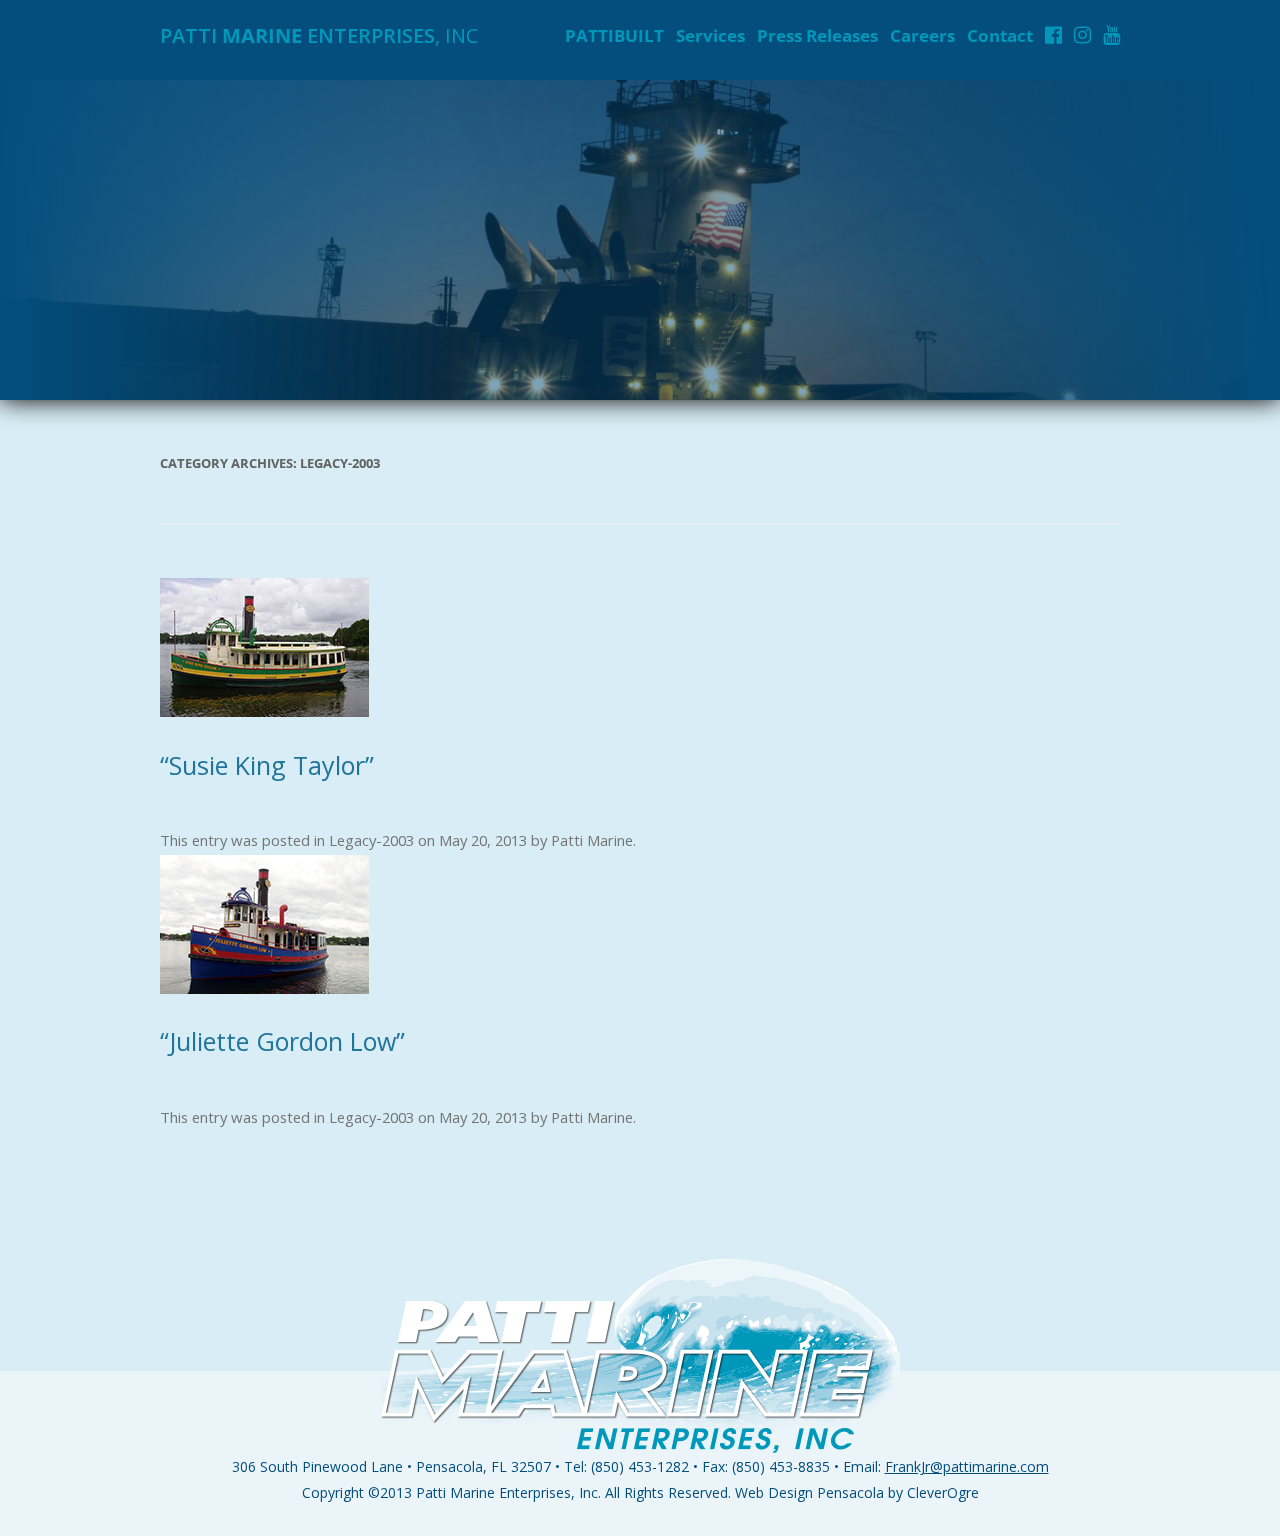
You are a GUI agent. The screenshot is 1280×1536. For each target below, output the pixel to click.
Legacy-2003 (371, 840)
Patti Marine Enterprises (493, 1492)
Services (710, 35)
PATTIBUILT (614, 35)
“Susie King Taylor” (267, 765)
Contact (1000, 35)
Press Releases (817, 35)
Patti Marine (592, 840)
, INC (319, 35)
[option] (640, 240)
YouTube (1111, 35)
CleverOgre (943, 1492)
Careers (922, 35)
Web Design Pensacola (809, 1492)
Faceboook (1053, 35)
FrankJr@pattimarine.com (967, 1466)
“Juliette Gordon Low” (282, 1041)
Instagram (1082, 35)
